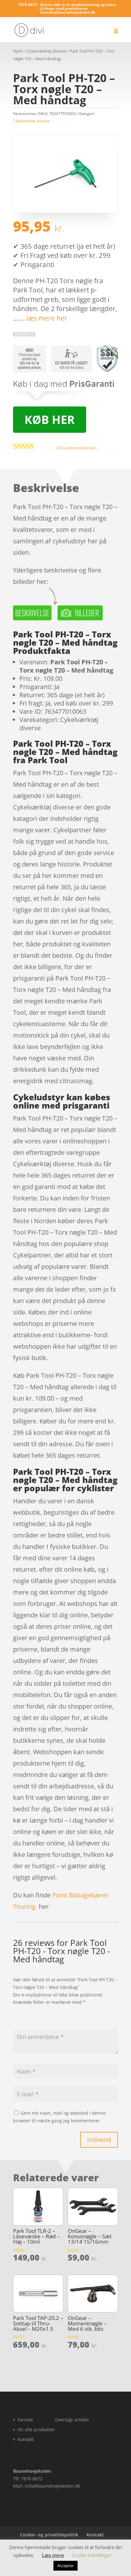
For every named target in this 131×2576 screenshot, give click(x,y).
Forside (25, 2420)
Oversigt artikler (72, 2420)
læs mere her (47, 318)
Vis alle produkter (36, 2429)
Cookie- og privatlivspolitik (49, 2535)
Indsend (99, 2140)
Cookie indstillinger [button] (92, 2555)
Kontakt (26, 2439)
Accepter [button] (65, 2566)
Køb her (50, 420)
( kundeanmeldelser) (76, 447)
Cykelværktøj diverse (46, 51)
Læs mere (53, 2555)
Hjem (18, 51)
